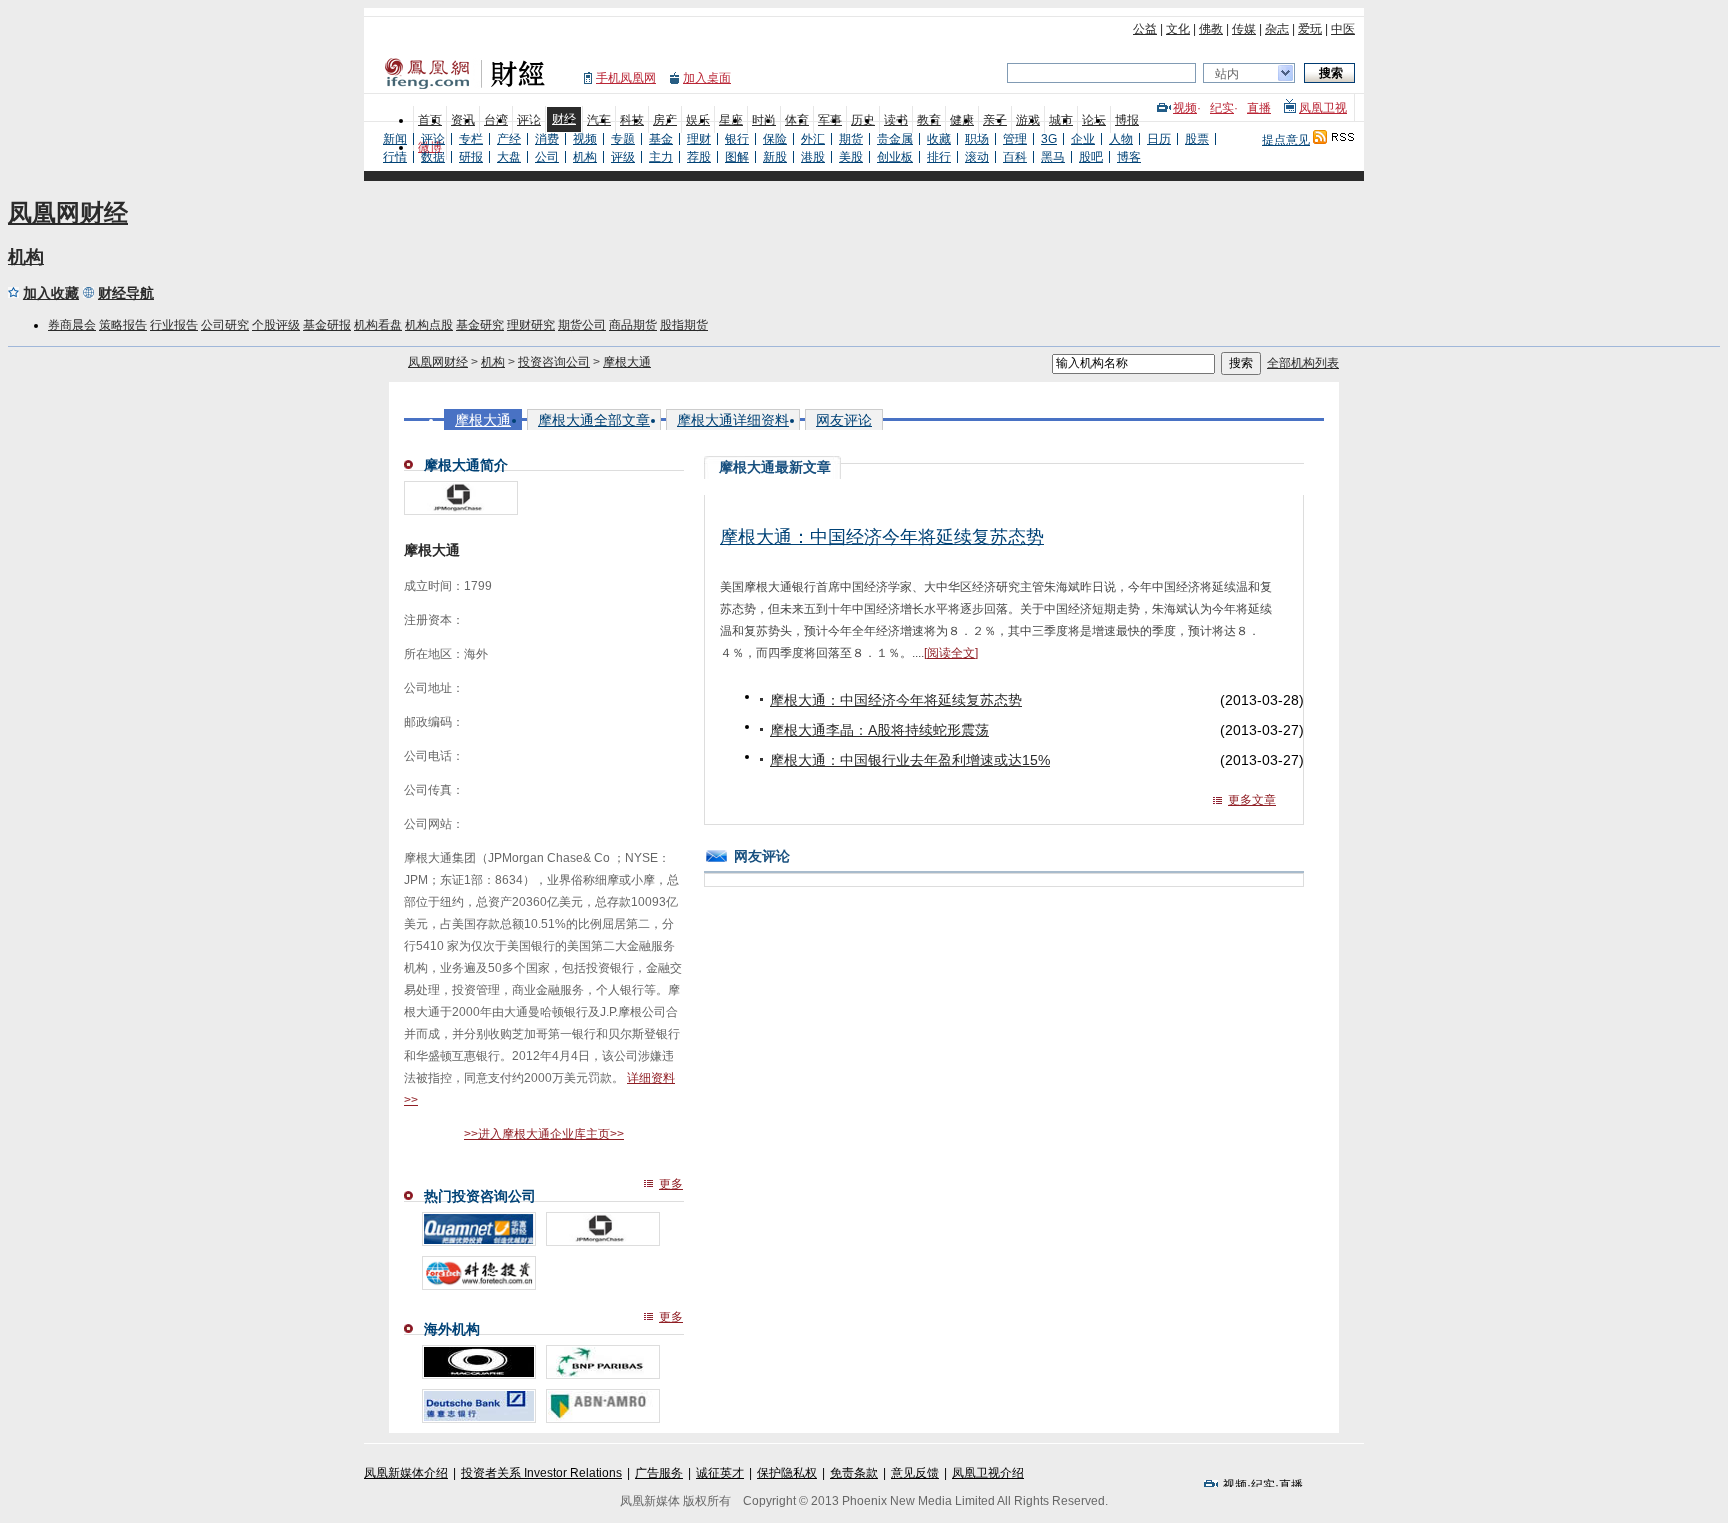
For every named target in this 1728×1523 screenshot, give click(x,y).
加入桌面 (707, 78)
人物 (1121, 139)
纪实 (1222, 108)
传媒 (1244, 29)
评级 (623, 157)
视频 (1185, 108)
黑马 (1053, 157)
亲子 (995, 120)
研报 (471, 157)
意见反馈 (915, 1473)
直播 (1259, 108)
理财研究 (531, 325)
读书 (896, 120)
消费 (547, 139)
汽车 (599, 120)
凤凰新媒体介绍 (406, 1473)
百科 (1015, 157)
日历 (1159, 139)
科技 (632, 120)
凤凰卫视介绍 (988, 1473)
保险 (775, 139)
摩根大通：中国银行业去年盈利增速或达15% (910, 760)
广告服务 (659, 1473)
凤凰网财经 (68, 212)
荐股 (699, 157)
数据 (433, 157)
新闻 (395, 139)
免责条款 (854, 1473)
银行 (737, 139)
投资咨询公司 (554, 362)
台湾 (496, 120)
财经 (564, 119)
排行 (939, 157)
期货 (851, 139)
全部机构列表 (1303, 363)
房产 (665, 120)
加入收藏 (51, 293)
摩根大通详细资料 (733, 420)
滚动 (977, 157)
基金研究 (480, 325)
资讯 (463, 120)
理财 (699, 139)
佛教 (1211, 29)
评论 (529, 120)
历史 (863, 120)
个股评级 (276, 325)
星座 (731, 120)
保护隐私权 (787, 1473)
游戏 (1028, 120)
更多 (671, 1184)
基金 (661, 139)
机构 (585, 157)
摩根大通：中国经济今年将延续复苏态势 (882, 537)
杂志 (1277, 29)
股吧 (1091, 157)
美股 (851, 157)
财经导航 (126, 293)
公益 (1145, 29)
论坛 (1094, 120)
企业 (1083, 139)
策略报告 (123, 325)
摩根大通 (627, 362)
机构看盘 (378, 325)
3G (1049, 139)
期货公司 (582, 325)
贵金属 (895, 139)
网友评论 (844, 420)
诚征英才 (720, 1473)
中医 (1343, 29)
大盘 (509, 157)
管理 (1015, 139)
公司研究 (225, 325)
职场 (977, 139)
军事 (830, 120)
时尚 (764, 120)
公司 (547, 157)
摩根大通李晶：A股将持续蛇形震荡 (879, 730)
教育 (929, 120)
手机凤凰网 (626, 78)
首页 (430, 120)
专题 (623, 139)
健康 (962, 120)
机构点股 (429, 325)
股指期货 (684, 325)
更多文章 (1252, 800)
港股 (813, 157)
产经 (509, 139)
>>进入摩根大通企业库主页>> (544, 1134)
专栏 (471, 139)
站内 (1227, 74)
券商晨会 (72, 325)
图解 (737, 157)
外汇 (813, 139)
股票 (1197, 139)
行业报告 (174, 325)
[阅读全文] (951, 653)
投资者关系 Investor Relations (541, 1473)
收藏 (939, 139)
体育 (797, 120)
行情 (395, 157)
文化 (1178, 29)
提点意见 (1286, 140)
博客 (1129, 157)
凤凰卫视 (1323, 108)
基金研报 (327, 325)
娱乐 (698, 120)
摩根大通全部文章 (594, 420)
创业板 (895, 157)
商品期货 (633, 325)
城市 (1061, 120)
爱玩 (1310, 29)
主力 (661, 157)
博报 (1127, 120)
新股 (775, 157)
